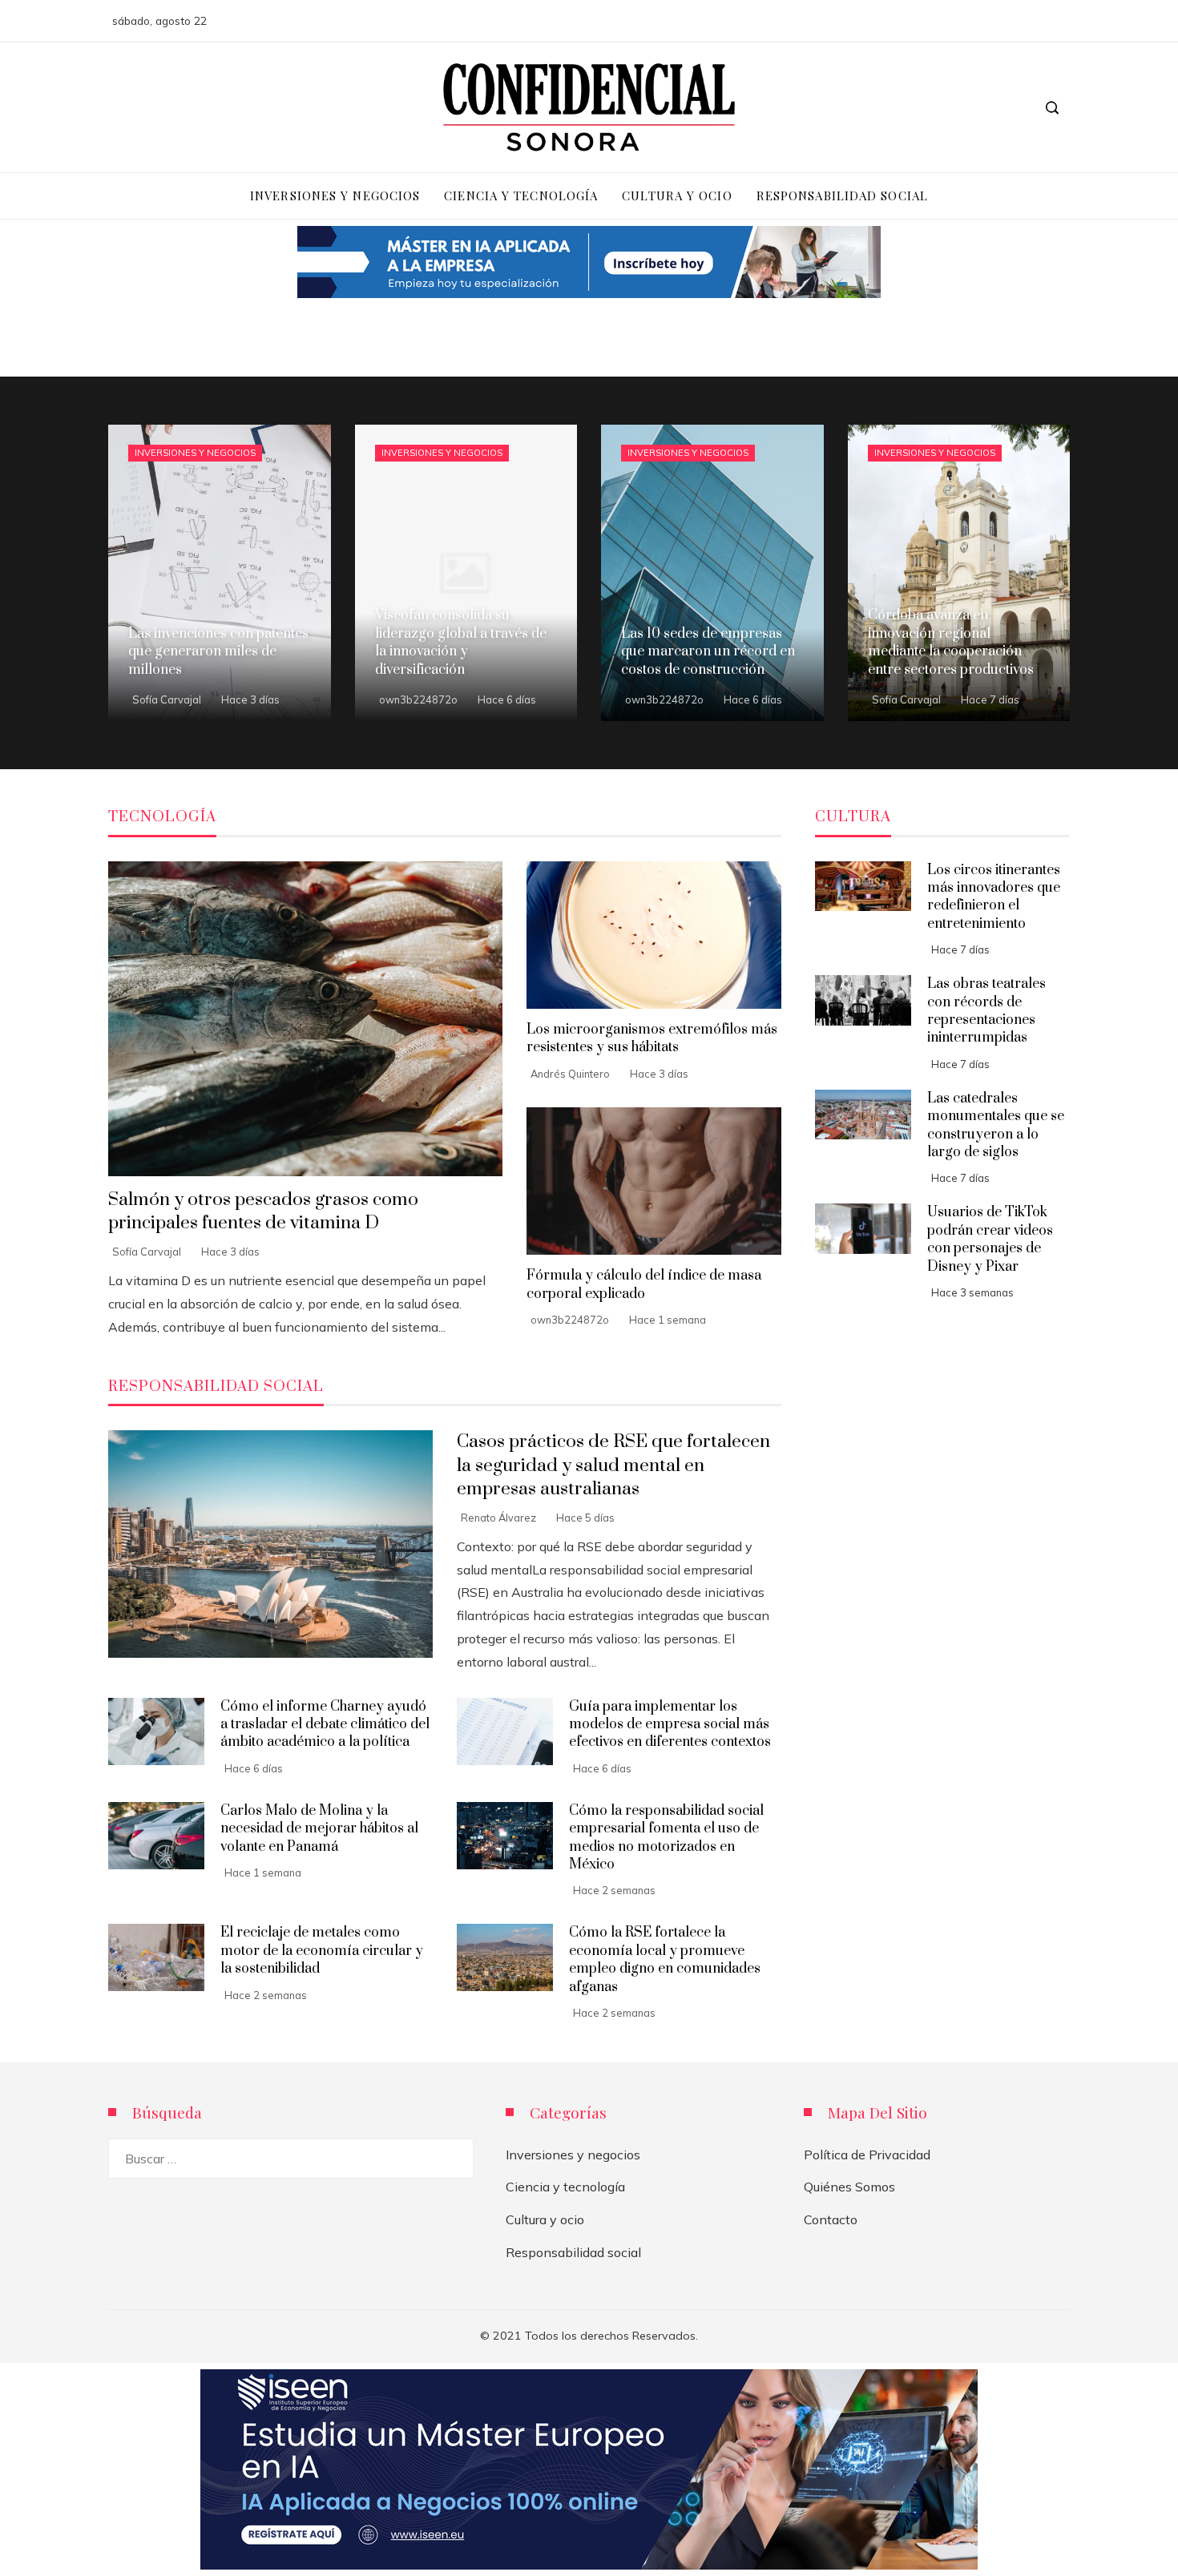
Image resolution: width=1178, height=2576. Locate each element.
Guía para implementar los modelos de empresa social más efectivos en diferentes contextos (670, 1725)
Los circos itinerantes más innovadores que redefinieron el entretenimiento (994, 897)
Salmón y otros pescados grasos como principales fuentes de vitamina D (263, 1211)
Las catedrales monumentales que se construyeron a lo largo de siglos (996, 1125)
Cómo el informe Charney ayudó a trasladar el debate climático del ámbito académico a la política (325, 1725)
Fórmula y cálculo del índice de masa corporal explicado (644, 1284)
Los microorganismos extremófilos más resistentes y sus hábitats (652, 1038)
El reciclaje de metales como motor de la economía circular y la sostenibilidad (322, 1951)
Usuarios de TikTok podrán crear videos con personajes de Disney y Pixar (990, 1239)
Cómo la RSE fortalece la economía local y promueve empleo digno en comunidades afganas (665, 1959)
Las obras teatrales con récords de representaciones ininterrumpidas (986, 1011)
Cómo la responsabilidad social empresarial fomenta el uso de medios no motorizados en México (666, 1838)
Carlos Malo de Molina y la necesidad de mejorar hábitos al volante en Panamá (319, 1829)
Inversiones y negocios (195, 453)
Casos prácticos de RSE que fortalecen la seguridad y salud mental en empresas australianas (613, 1465)
